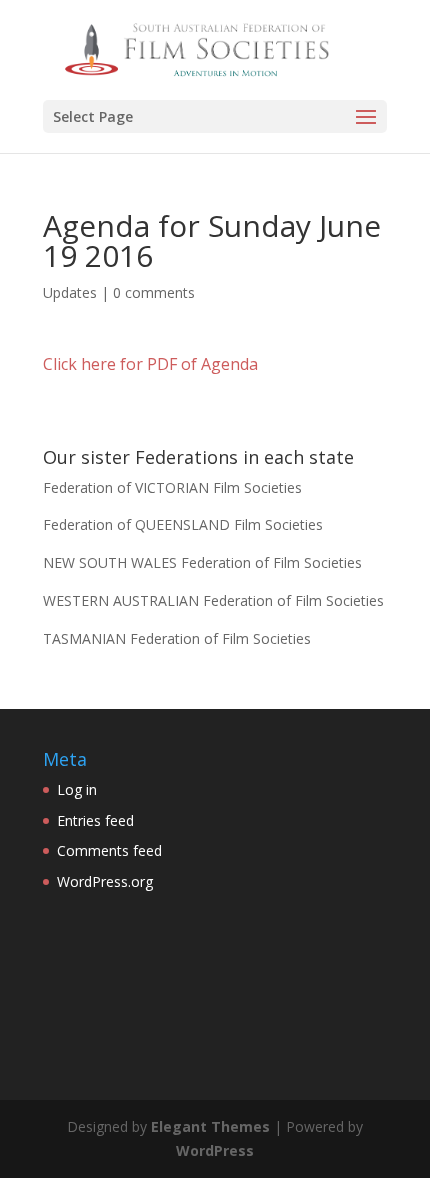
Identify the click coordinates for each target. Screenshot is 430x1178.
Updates (70, 292)
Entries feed (95, 820)
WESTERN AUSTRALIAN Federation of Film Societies (213, 600)
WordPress (215, 1150)
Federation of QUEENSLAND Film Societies (183, 524)
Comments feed (109, 850)
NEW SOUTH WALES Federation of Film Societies (202, 562)
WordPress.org (105, 881)
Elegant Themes (210, 1126)
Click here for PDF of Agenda (150, 364)
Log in (77, 789)
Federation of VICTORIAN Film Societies (172, 487)
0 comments (154, 292)
